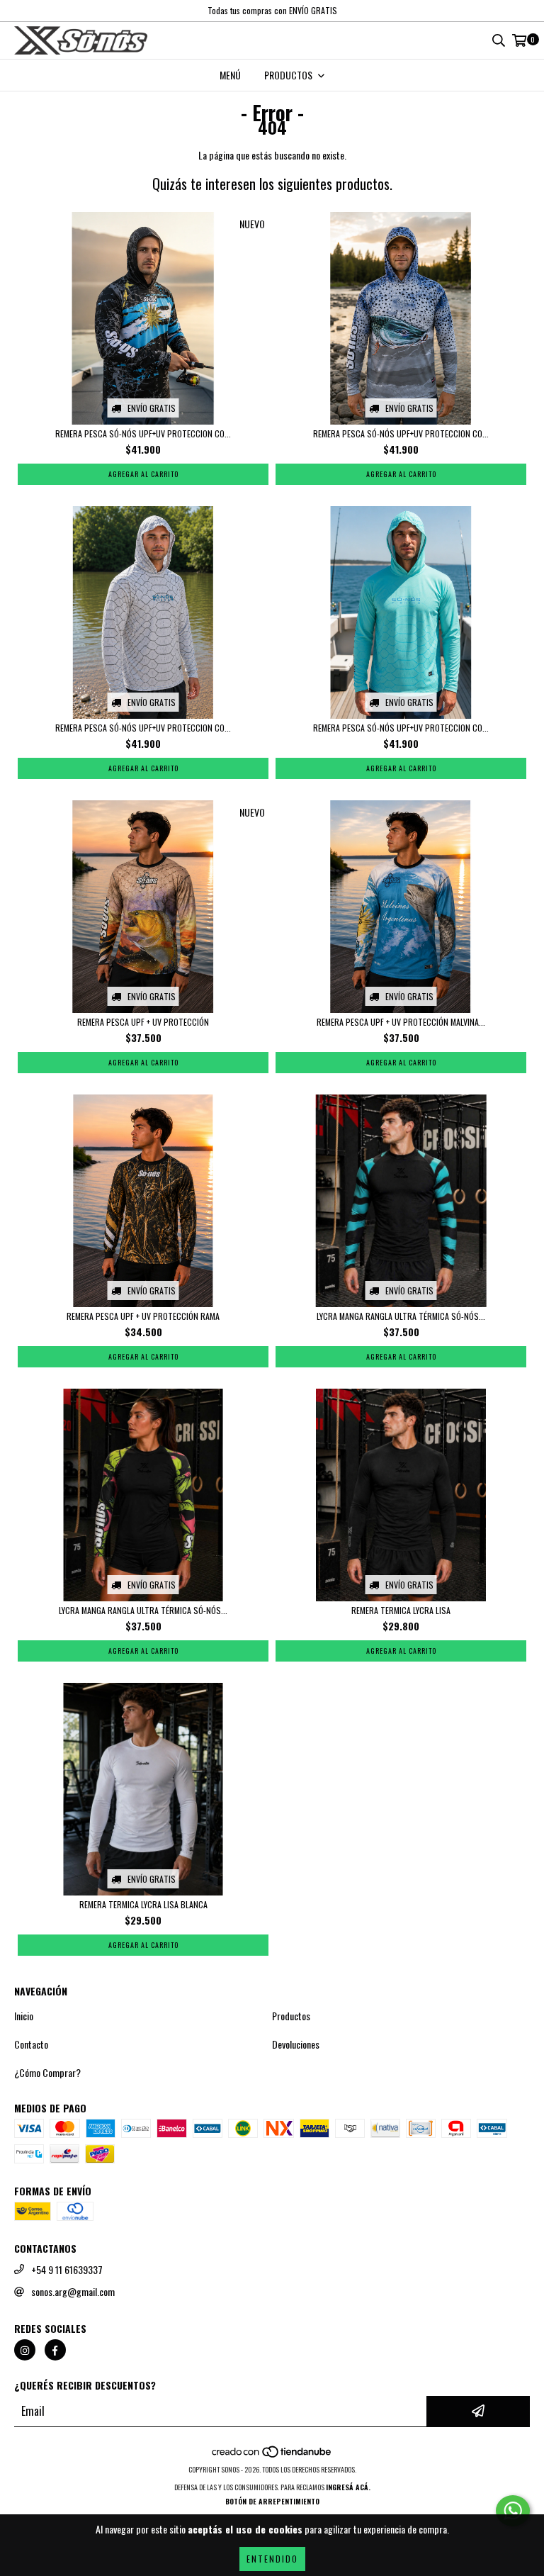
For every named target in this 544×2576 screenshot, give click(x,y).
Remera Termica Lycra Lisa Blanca (143, 1904)
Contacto (31, 2044)
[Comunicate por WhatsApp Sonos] (513, 2511)
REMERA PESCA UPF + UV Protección (143, 1022)
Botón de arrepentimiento (272, 2501)
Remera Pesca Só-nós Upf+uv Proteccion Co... (143, 433)
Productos (291, 2016)
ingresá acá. (348, 2487)
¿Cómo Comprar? (47, 2073)
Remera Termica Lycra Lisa (401, 1610)
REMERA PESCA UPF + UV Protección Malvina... (401, 1022)
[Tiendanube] (272, 2455)
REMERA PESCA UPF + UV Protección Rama (143, 1316)
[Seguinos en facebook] (55, 2350)
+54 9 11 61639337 (67, 2270)
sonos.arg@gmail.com (73, 2292)
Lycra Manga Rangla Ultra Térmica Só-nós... (401, 1316)
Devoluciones (296, 2044)
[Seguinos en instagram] (25, 2350)
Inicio (24, 2016)
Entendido (272, 2559)
